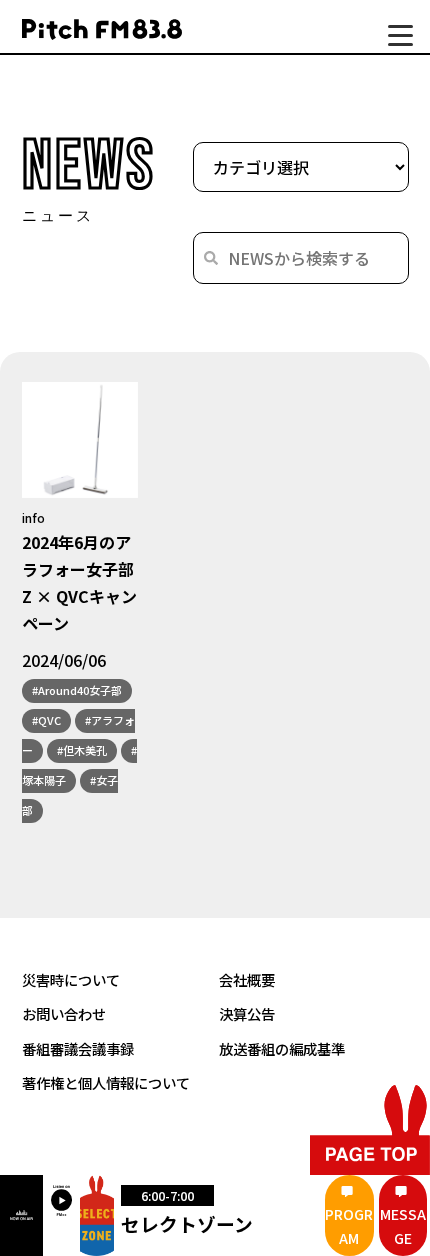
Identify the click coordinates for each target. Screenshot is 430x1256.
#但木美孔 (82, 750)
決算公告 (247, 1013)
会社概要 (247, 979)
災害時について (71, 979)
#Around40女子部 (77, 690)
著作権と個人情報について (106, 1082)
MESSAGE (403, 1226)
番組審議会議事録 (78, 1048)
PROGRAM (349, 1226)
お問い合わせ (64, 1013)
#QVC (46, 720)
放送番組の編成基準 (282, 1048)
